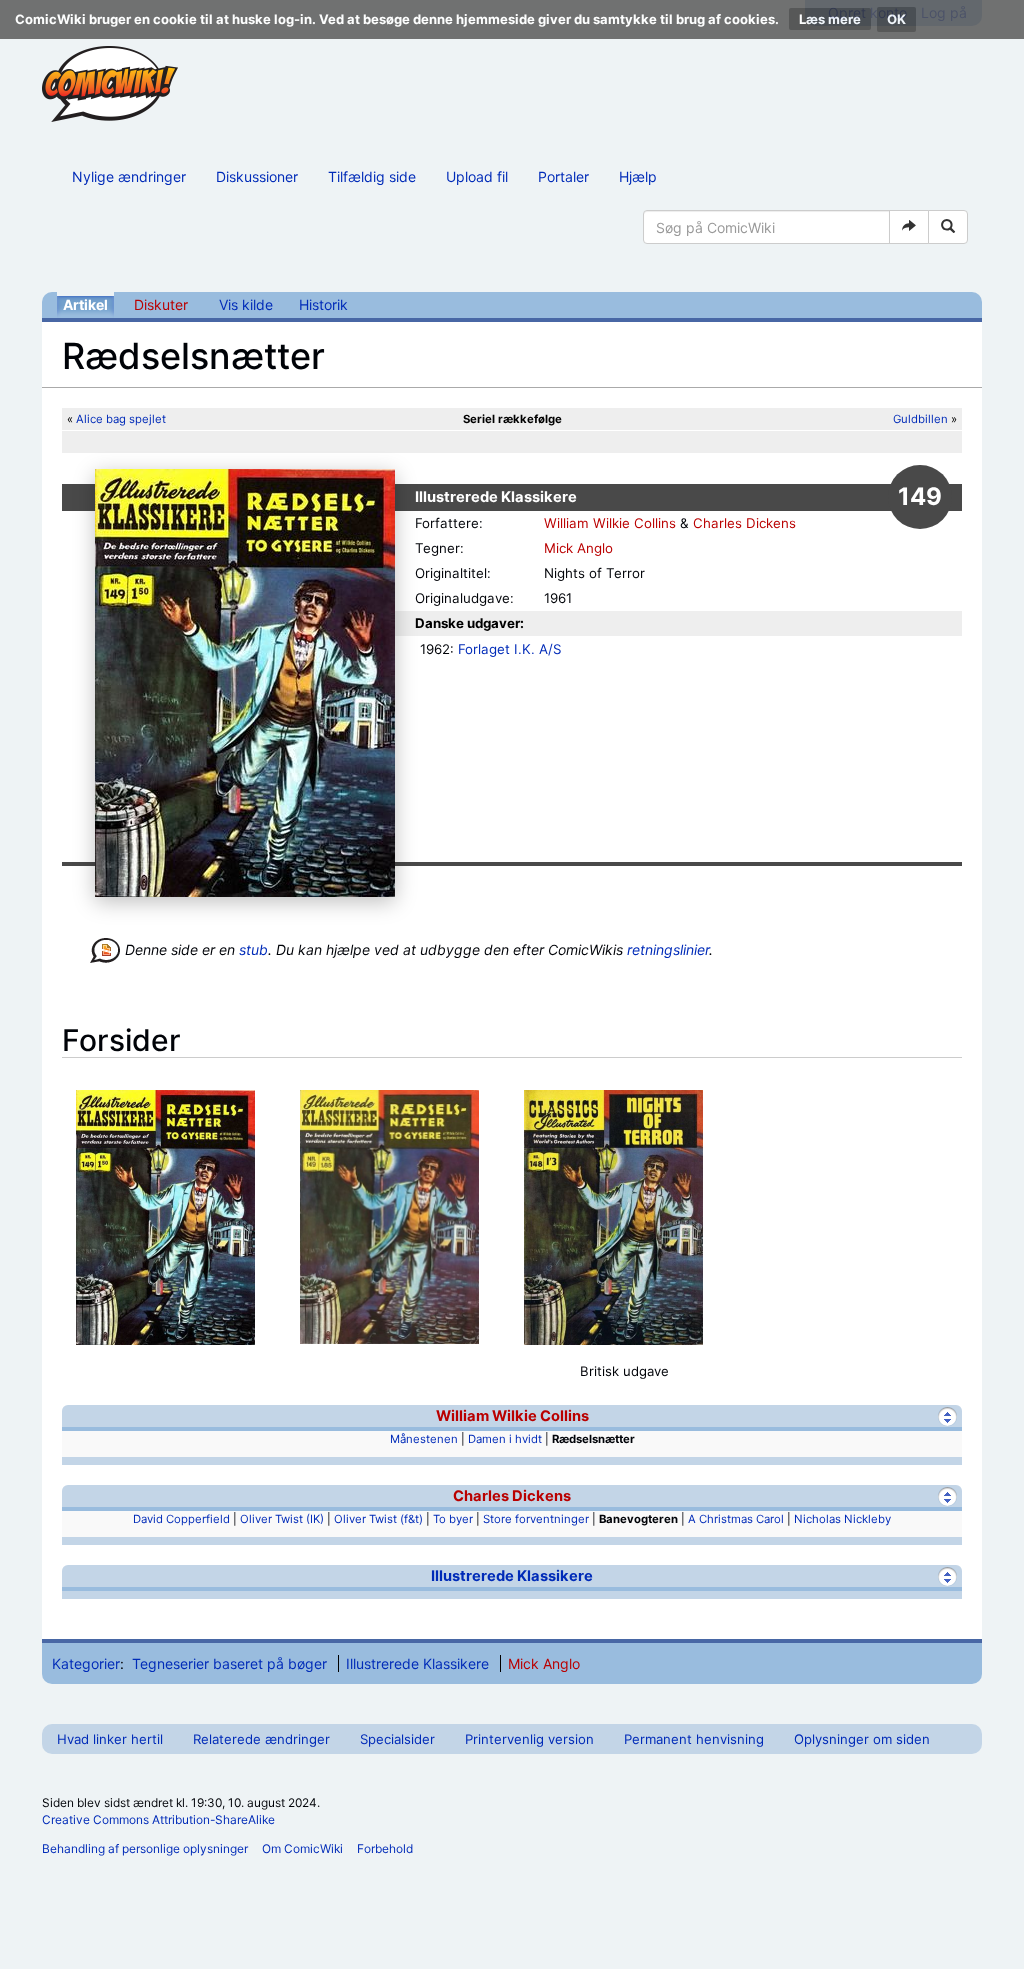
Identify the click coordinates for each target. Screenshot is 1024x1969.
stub (253, 949)
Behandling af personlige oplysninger (145, 1848)
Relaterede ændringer (261, 1739)
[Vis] (947, 1576)
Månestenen (424, 1439)
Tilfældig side (372, 176)
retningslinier (668, 949)
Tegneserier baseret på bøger (229, 1663)
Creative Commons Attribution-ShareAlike (158, 1819)
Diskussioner (257, 176)
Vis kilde (246, 304)
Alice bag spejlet (121, 419)
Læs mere (830, 19)
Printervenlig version (529, 1739)
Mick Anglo (578, 548)
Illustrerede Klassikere (512, 1576)
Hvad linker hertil (110, 1739)
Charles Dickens (744, 523)
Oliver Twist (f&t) (378, 1519)
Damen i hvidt (505, 1439)
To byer (453, 1519)
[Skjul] (947, 1416)
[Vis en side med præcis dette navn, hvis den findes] (909, 227)
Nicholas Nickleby (842, 1519)
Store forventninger (536, 1519)
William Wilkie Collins (610, 523)
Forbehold (385, 1848)
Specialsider (397, 1739)
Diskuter (161, 304)
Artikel (85, 304)
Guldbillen (920, 419)
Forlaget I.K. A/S (510, 649)
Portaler (563, 176)
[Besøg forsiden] (110, 84)
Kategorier (86, 1663)
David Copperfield (181, 1519)
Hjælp (638, 176)
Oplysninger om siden (862, 1739)
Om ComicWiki (302, 1848)
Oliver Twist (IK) (282, 1519)
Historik (323, 304)
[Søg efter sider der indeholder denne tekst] (948, 227)
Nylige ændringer (129, 176)
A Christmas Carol (736, 1519)
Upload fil (477, 176)
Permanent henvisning (694, 1739)
